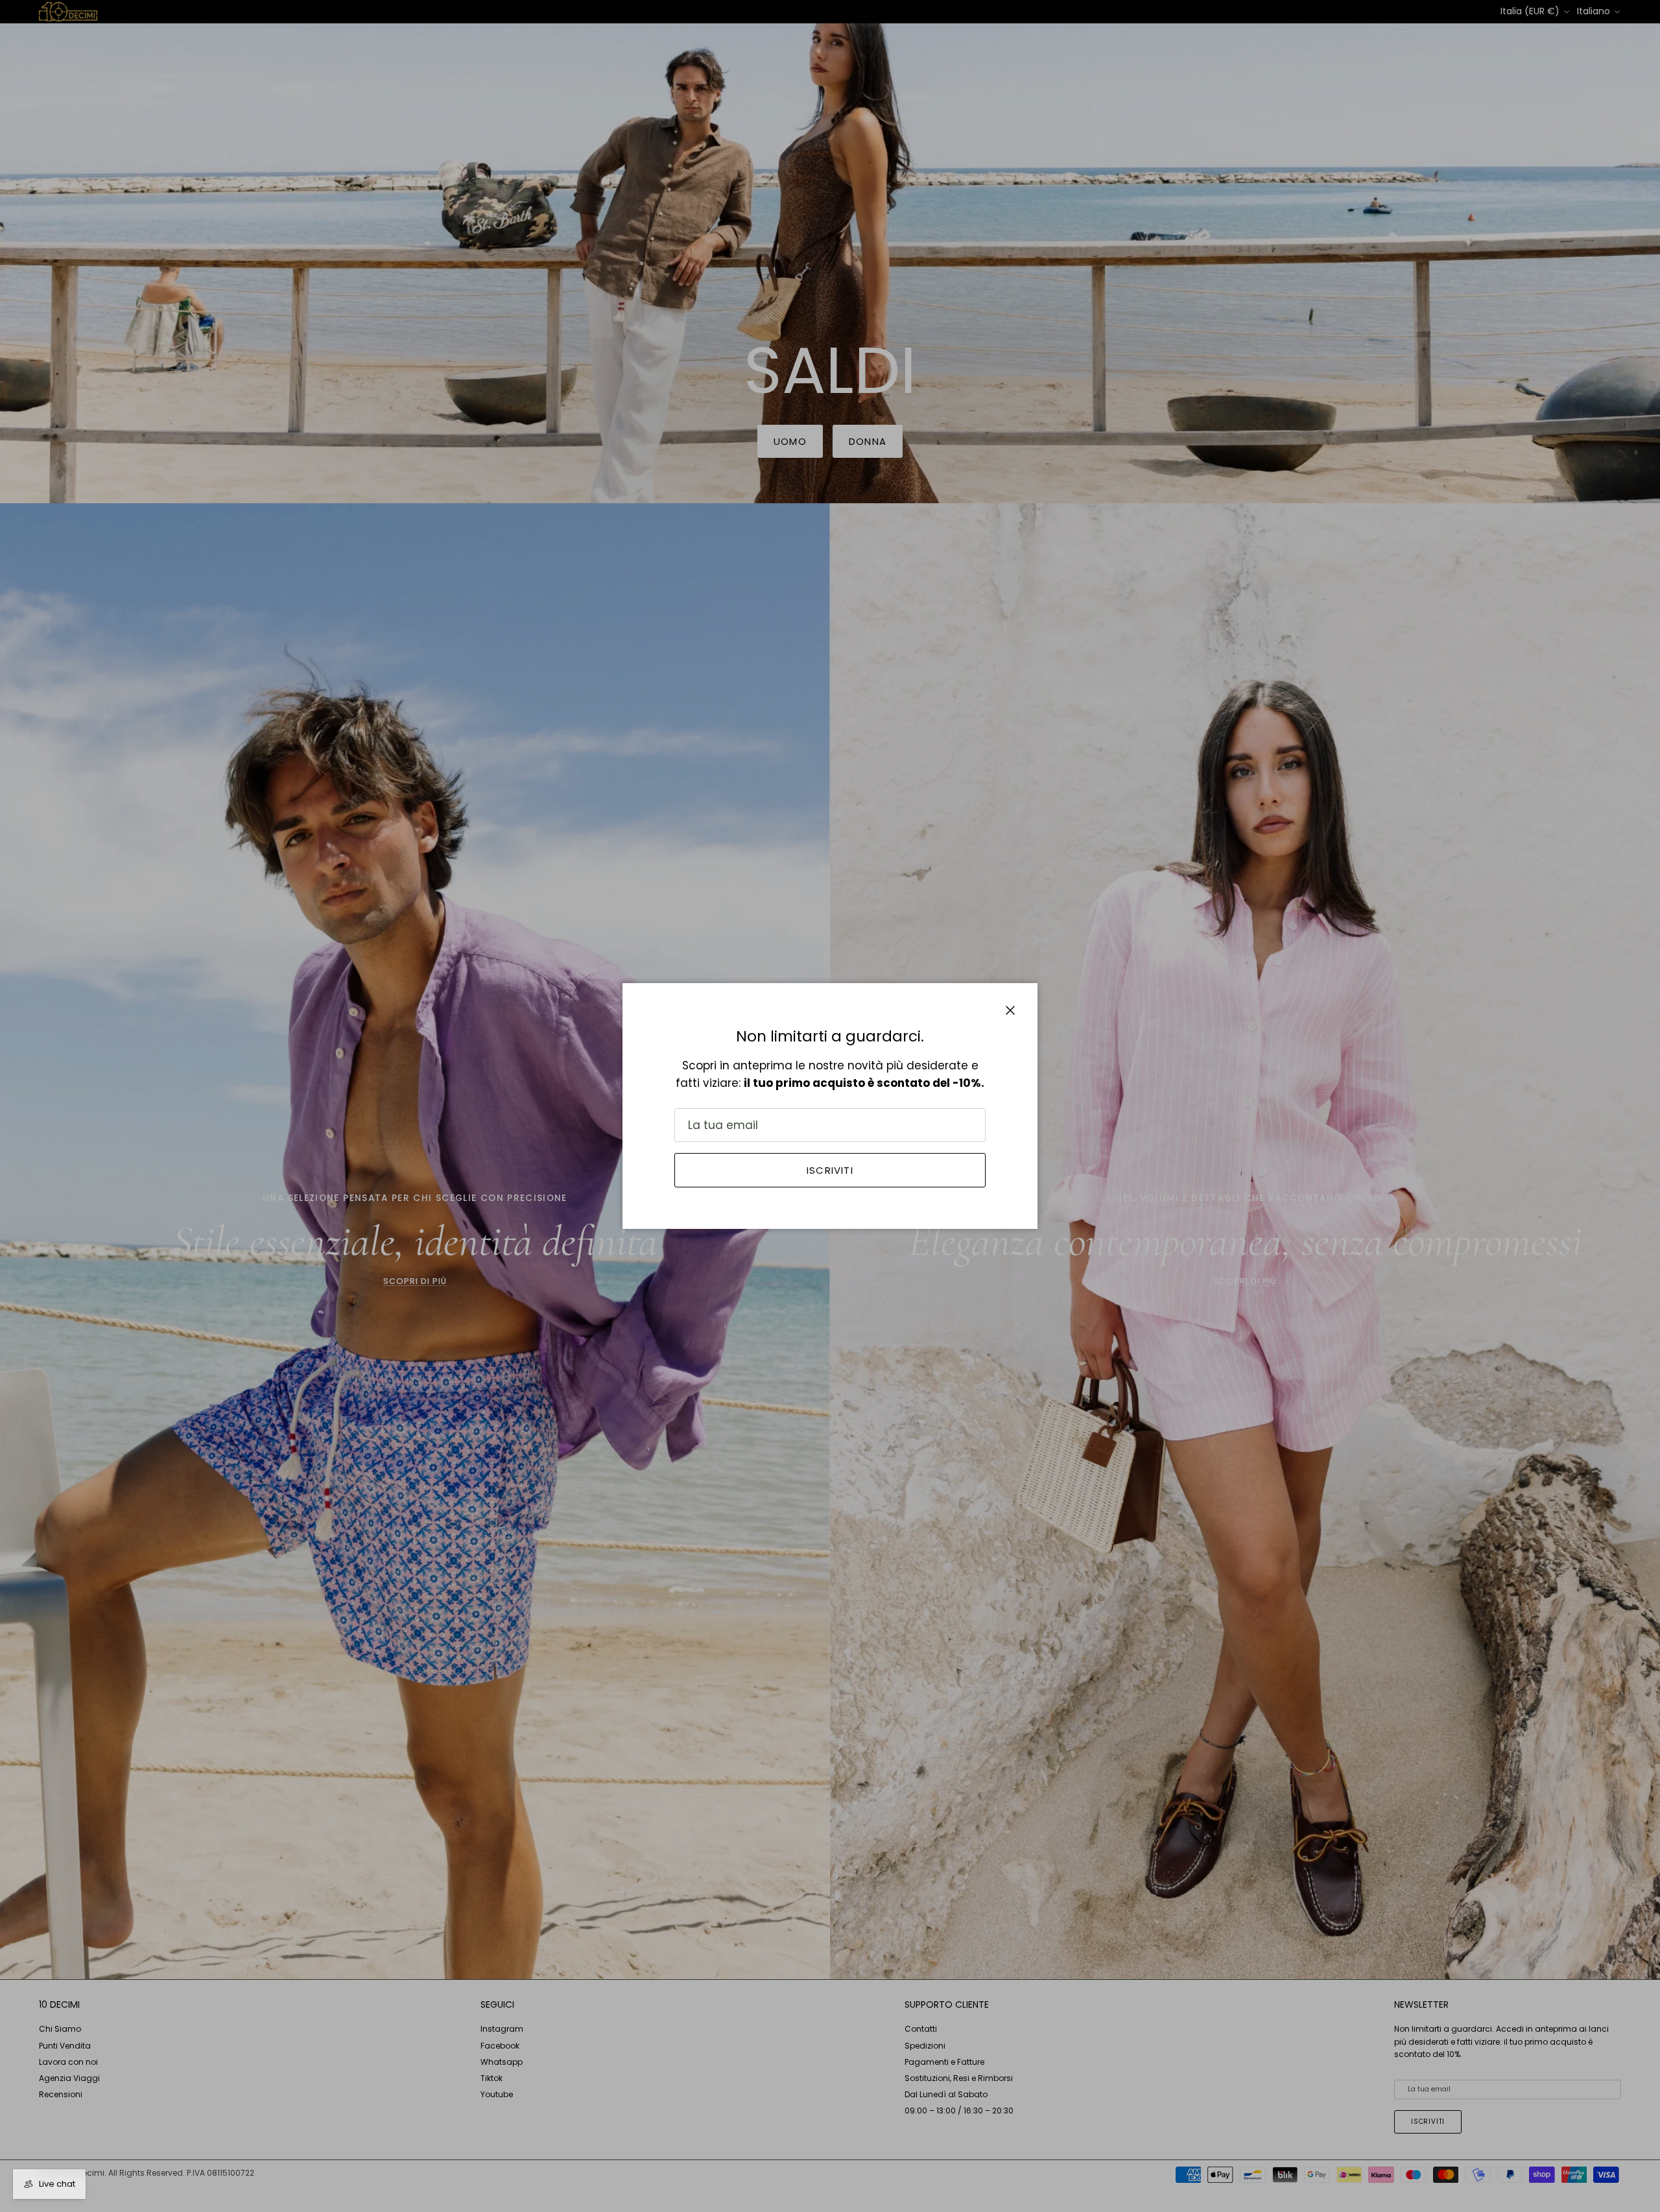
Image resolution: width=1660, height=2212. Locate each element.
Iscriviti (830, 1170)
